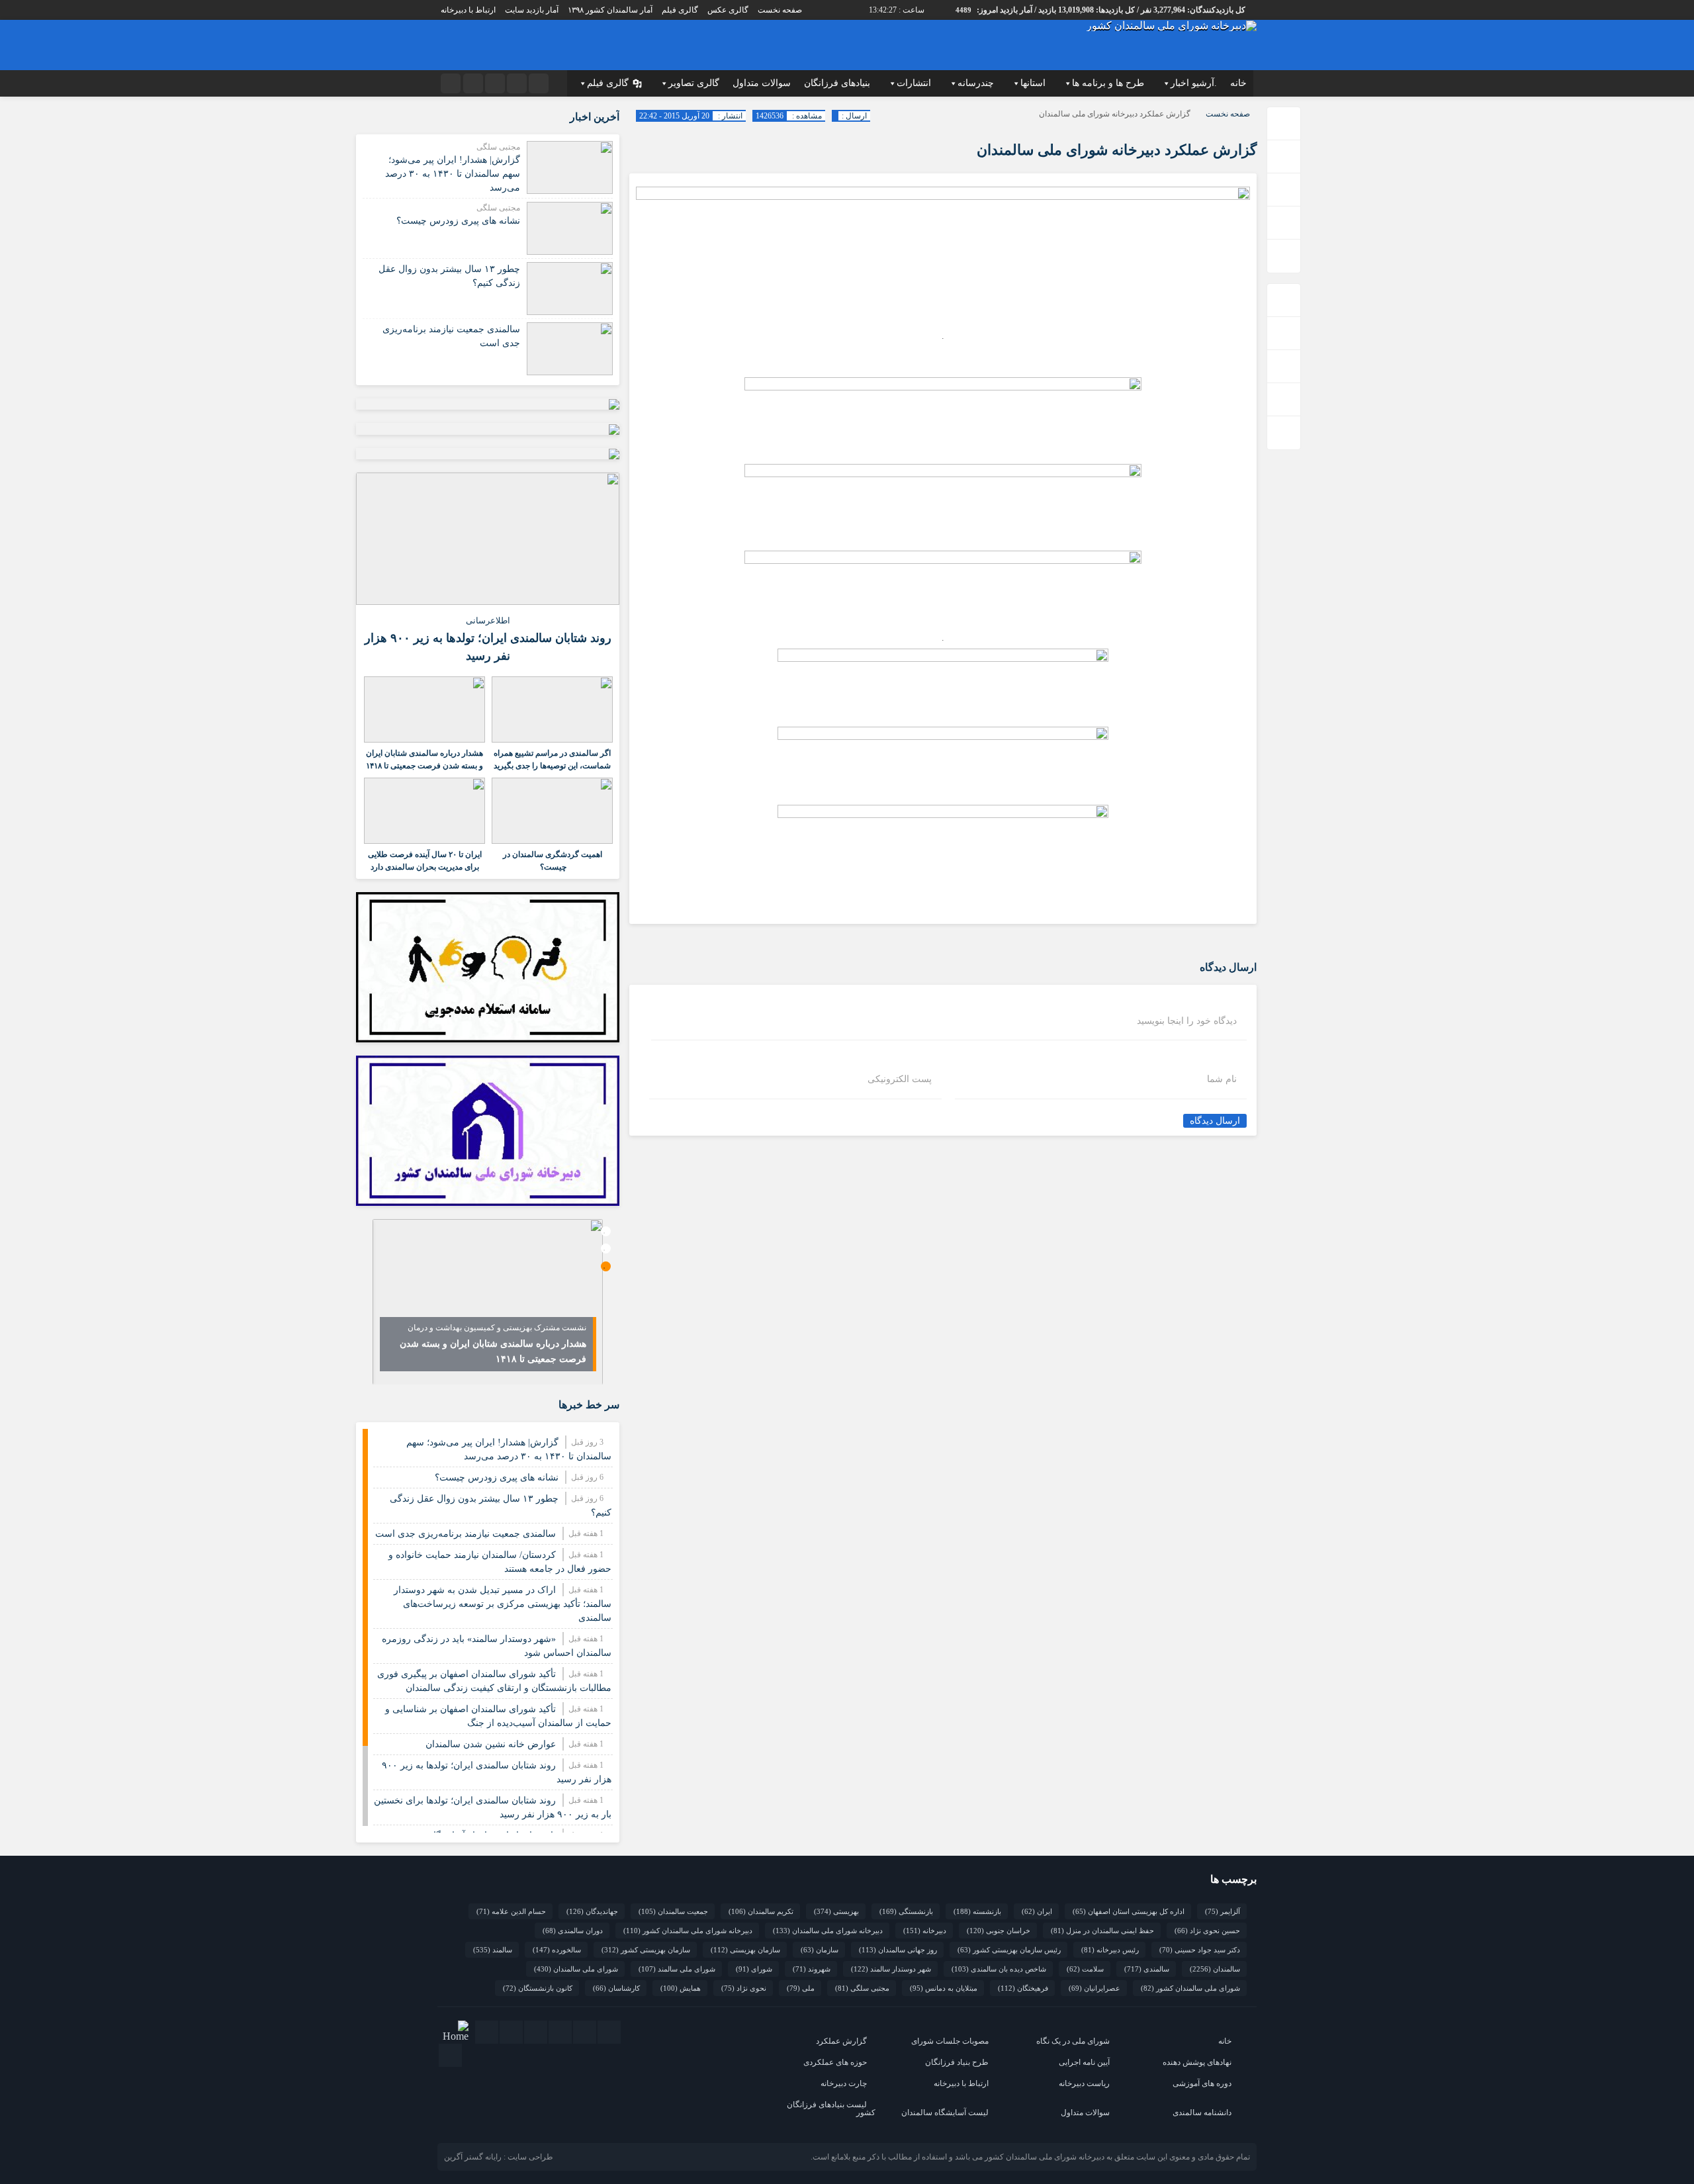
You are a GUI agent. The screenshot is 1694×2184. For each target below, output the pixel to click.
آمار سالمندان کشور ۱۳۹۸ (610, 10)
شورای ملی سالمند (677, 1969)
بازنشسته (977, 1911)
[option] (488, 1302)
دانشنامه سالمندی (1202, 2113)
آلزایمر (1223, 1911)
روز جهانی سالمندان (898, 1950)
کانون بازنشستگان (538, 1988)
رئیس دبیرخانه (1110, 1950)
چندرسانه (976, 83)
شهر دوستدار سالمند (891, 1969)
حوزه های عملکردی (835, 2062)
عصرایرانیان (1094, 1988)
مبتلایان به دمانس (944, 1988)
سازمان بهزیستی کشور (646, 1950)
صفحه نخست (780, 10)
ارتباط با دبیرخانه (468, 10)
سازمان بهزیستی (745, 1950)
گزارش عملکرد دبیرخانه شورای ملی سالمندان (1117, 150)
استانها (1033, 83)
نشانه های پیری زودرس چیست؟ (458, 221)
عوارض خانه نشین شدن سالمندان (491, 1744)
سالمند (493, 1950)
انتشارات (914, 83)
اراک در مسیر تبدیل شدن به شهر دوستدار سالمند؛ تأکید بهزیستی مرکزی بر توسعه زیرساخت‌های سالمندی (503, 1604)
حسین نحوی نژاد (1207, 1931)
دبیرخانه (925, 1931)
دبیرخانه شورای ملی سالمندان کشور (688, 1931)
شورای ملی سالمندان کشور (1190, 1988)
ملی (801, 1988)
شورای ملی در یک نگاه (1073, 2041)
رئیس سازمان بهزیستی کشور (1009, 1950)
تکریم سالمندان (761, 1911)
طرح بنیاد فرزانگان (957, 2062)
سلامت (1085, 1969)
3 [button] (606, 1266)
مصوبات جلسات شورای (950, 2041)
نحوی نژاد (744, 1988)
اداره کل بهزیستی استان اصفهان (1129, 1911)
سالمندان (1215, 1969)
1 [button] (606, 1231)
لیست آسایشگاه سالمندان (945, 2113)
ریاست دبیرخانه (1084, 2083)
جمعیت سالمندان (673, 1911)
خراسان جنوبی (999, 1931)
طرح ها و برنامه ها (1108, 83)
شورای (754, 1969)
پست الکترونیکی (900, 1079)
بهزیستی (836, 1911)
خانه (1238, 83)
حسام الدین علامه (511, 1911)
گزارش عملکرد (841, 2041)
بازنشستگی (906, 1911)
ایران (1037, 1911)
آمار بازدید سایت (532, 10)
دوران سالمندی (573, 1931)
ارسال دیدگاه (1215, 1121)
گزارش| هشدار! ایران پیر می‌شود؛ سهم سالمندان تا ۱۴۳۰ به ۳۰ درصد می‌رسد (453, 174)
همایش (681, 1988)
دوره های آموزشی (1202, 2083)
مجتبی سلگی (862, 1988)
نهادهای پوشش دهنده (1197, 2062)
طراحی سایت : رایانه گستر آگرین (499, 2157)
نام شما (1222, 1079)
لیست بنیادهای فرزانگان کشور (831, 2109)
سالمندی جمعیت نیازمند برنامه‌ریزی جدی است (466, 1534)
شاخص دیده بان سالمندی (999, 1969)
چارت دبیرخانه (844, 2083)
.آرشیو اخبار (1194, 83)
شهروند (812, 1969)
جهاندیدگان (592, 1911)
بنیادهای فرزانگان (837, 83)
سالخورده (557, 1950)
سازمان (820, 1950)
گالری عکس (728, 10)
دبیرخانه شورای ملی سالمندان (828, 1931)
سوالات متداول (762, 83)
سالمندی (1147, 1969)
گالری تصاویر (694, 83)
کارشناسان (616, 1988)
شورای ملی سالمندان (576, 1969)
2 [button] (606, 1249)
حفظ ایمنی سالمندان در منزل (1102, 1931)
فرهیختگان (1023, 1988)
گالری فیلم (680, 10)
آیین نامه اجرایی (1084, 2062)
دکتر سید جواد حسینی (1200, 1950)
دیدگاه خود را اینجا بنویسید (1187, 1021)
